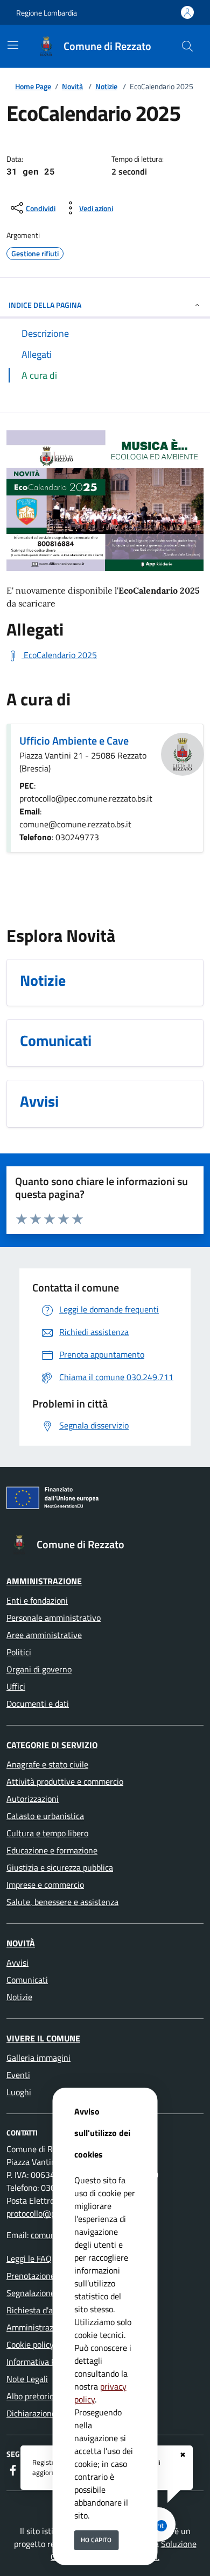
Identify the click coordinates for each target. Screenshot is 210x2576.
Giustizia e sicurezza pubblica (60, 1867)
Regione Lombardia (47, 13)
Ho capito (96, 2540)
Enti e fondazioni (37, 1600)
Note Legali (27, 2379)
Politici (19, 1652)
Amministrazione (44, 1581)
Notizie (106, 86)
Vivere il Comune (43, 2038)
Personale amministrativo (54, 1618)
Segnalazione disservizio (51, 2293)
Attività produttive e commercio (65, 1781)
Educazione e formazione (52, 1850)
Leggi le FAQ (29, 2258)
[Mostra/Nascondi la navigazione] (13, 45)
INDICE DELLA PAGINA (45, 305)
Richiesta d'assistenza (47, 2310)
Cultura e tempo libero (47, 1833)
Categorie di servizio (52, 1745)
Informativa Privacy (42, 2362)
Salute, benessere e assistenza (62, 1902)
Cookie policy (30, 2344)
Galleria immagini (38, 2058)
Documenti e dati (38, 1704)
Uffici (16, 1686)
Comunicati (27, 1980)
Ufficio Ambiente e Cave (74, 741)
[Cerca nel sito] (187, 46)
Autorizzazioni (33, 1799)
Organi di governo (39, 1669)
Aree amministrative (44, 1635)
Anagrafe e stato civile (47, 1764)
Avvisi (17, 1962)
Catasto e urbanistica (45, 1816)
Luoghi (19, 2092)
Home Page (33, 86)
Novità (72, 86)
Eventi (18, 2075)
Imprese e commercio (45, 1885)
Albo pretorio (30, 2396)
